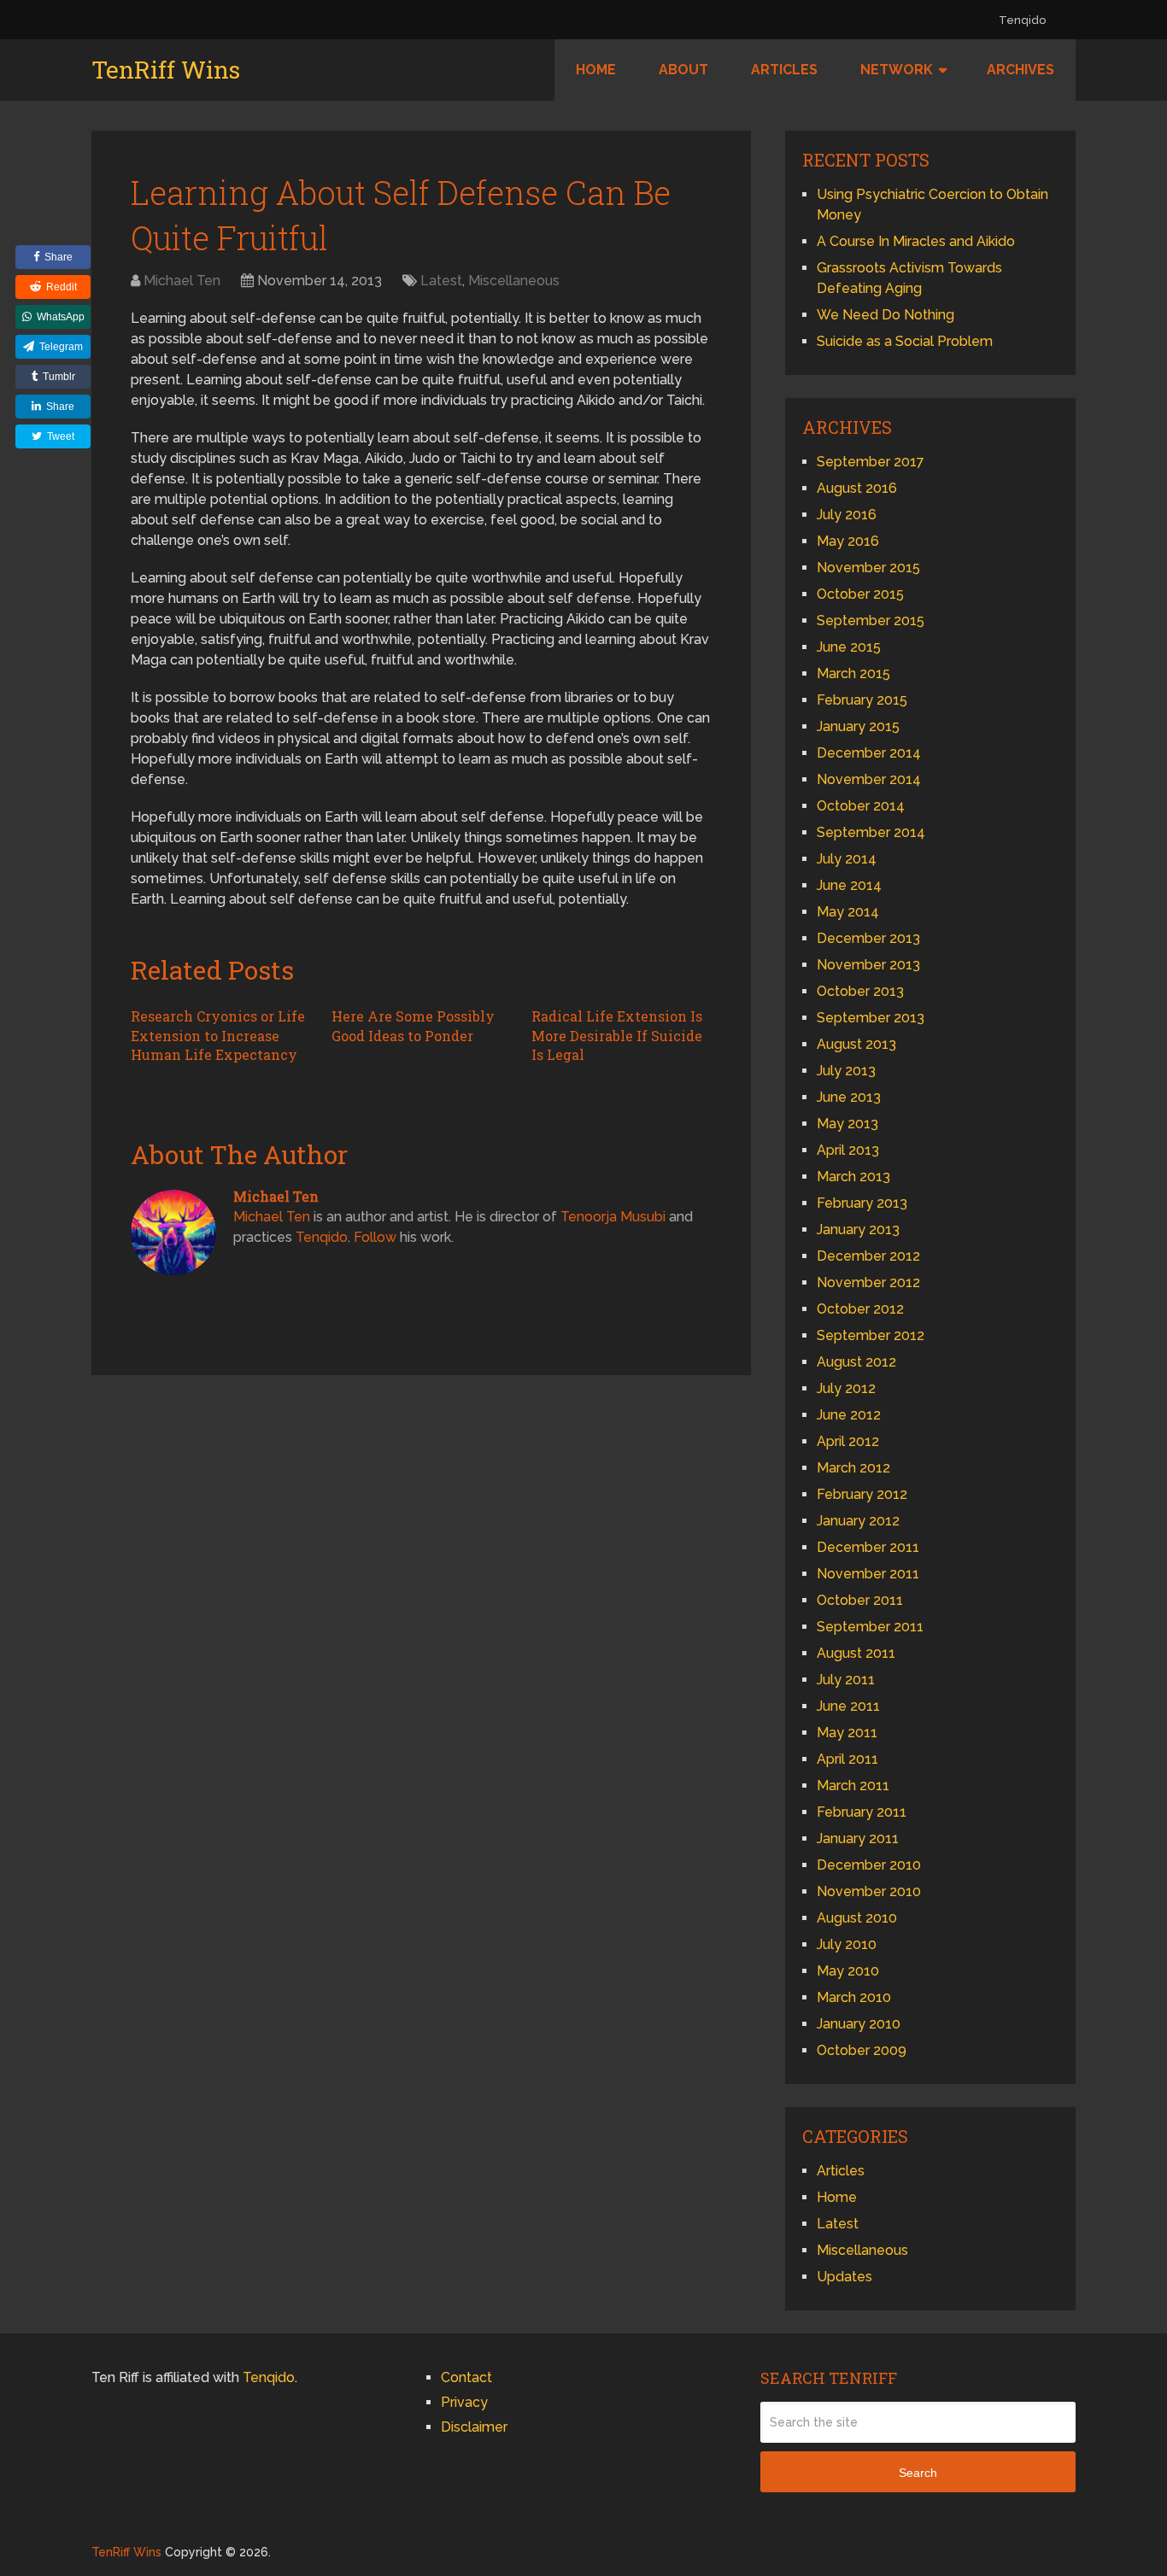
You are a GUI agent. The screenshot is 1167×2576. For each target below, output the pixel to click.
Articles (784, 70)
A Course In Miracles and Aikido (916, 241)
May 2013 (847, 1124)
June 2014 (849, 885)
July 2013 (846, 1071)
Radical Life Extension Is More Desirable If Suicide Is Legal (617, 1035)
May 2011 (847, 1733)
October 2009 (862, 2050)
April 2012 (848, 1441)
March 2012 (853, 1468)
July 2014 (847, 859)
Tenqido (1022, 20)
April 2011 (847, 1759)
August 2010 (857, 1918)
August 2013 (856, 1044)
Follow (375, 1237)
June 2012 (849, 1415)
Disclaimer (474, 2427)
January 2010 (859, 2024)
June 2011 (848, 1706)
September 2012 (871, 1335)
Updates (844, 2277)
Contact (466, 2377)
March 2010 (854, 1997)
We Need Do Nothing (886, 315)
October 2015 (860, 594)
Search (918, 2473)
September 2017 (871, 462)
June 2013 (849, 1097)
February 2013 (862, 1203)
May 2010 (848, 1971)
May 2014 (848, 912)
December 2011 (868, 1547)
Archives (1020, 70)
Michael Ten (182, 281)
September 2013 (871, 1018)
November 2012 (868, 1282)
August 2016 (857, 488)
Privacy (464, 2402)
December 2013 (868, 938)
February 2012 (862, 1494)
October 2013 (860, 991)
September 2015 (871, 621)
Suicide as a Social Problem (905, 341)
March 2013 (853, 1177)
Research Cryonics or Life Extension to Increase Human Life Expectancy (218, 1035)
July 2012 (846, 1388)
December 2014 (869, 753)
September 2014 (871, 832)
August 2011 (856, 1653)
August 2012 (856, 1362)
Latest (441, 281)
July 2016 (847, 515)
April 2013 (848, 1150)
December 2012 (868, 1256)
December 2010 (869, 1865)
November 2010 (869, 1891)
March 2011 (853, 1786)
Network (897, 70)
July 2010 (847, 1944)
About (683, 70)
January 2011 (858, 1838)
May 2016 (848, 541)
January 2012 (858, 1521)
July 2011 (846, 1680)
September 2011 (870, 1627)
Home (596, 70)
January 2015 (858, 726)
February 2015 (862, 700)
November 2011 (868, 1574)
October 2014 (861, 806)
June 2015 (849, 647)
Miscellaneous (514, 281)
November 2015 (868, 568)
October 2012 (860, 1309)
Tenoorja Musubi (613, 1217)
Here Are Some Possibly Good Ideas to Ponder (413, 1025)
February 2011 (862, 1812)
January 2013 (858, 1229)
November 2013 (868, 965)
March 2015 (853, 673)
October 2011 (860, 1600)
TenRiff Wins (166, 70)
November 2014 (869, 779)
